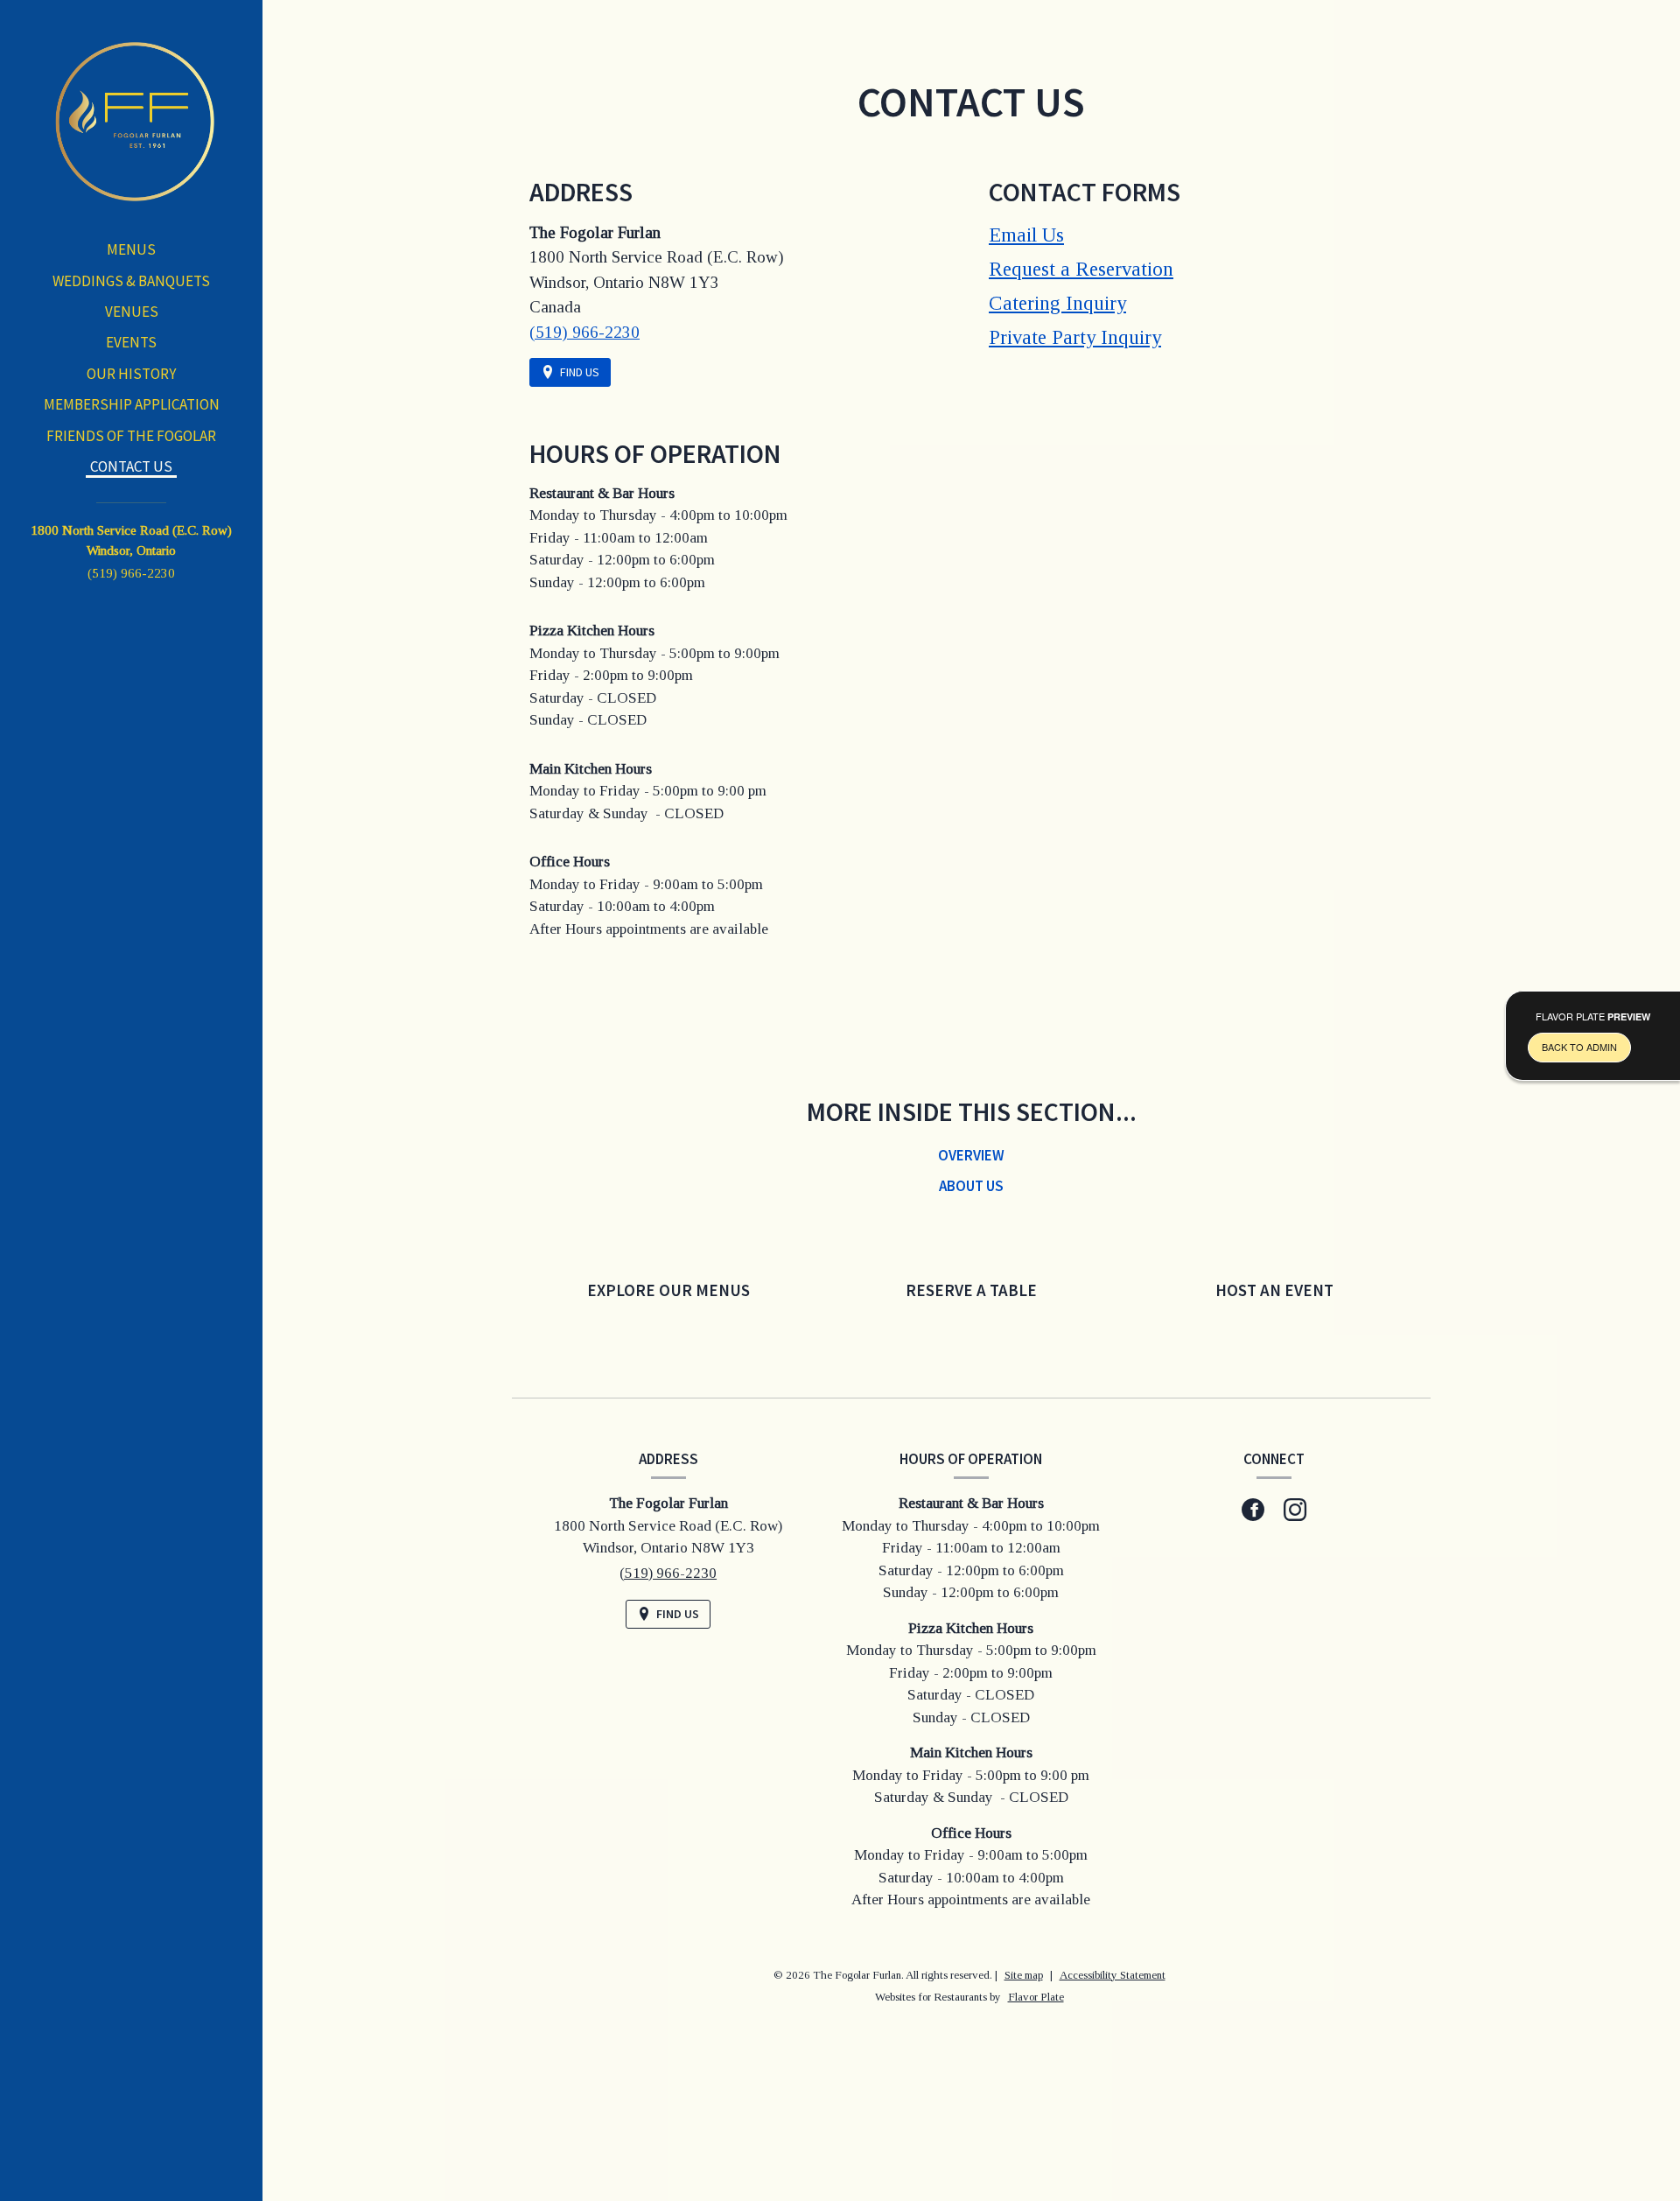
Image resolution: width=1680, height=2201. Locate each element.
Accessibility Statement (1113, 1975)
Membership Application (132, 404)
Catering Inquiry (1057, 303)
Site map (1024, 1975)
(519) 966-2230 (131, 573)
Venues (132, 312)
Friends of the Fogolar (131, 436)
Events (131, 342)
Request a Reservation (1081, 269)
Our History (131, 374)
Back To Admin (1579, 1047)
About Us (971, 1186)
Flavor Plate (1036, 1997)
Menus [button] (131, 249)
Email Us (1026, 235)
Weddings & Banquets (131, 281)
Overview (971, 1155)
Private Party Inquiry (1075, 337)
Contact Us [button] (131, 466)
